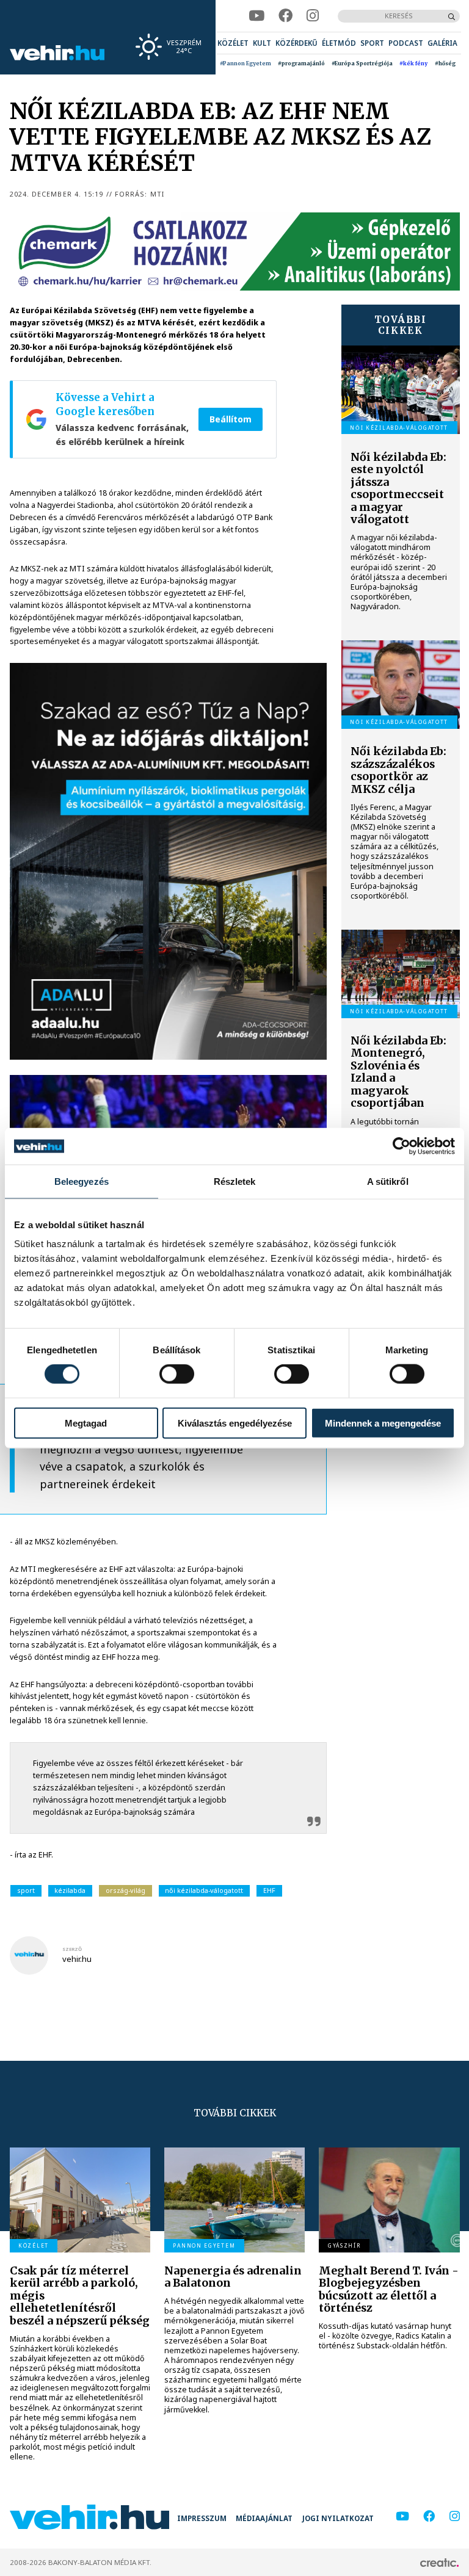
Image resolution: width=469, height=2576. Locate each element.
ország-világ (125, 1890)
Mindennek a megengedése (383, 1423)
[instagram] (313, 16)
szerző (72, 1949)
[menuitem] (233, 43)
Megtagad (86, 1423)
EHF (269, 1890)
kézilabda (70, 1890)
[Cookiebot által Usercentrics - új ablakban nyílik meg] (402, 1146)
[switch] (177, 1374)
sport (26, 1890)
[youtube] (256, 16)
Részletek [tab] (235, 1181)
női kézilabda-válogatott (204, 1890)
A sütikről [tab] (388, 1181)
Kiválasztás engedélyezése (235, 1423)
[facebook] (285, 16)
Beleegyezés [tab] (82, 1181)
